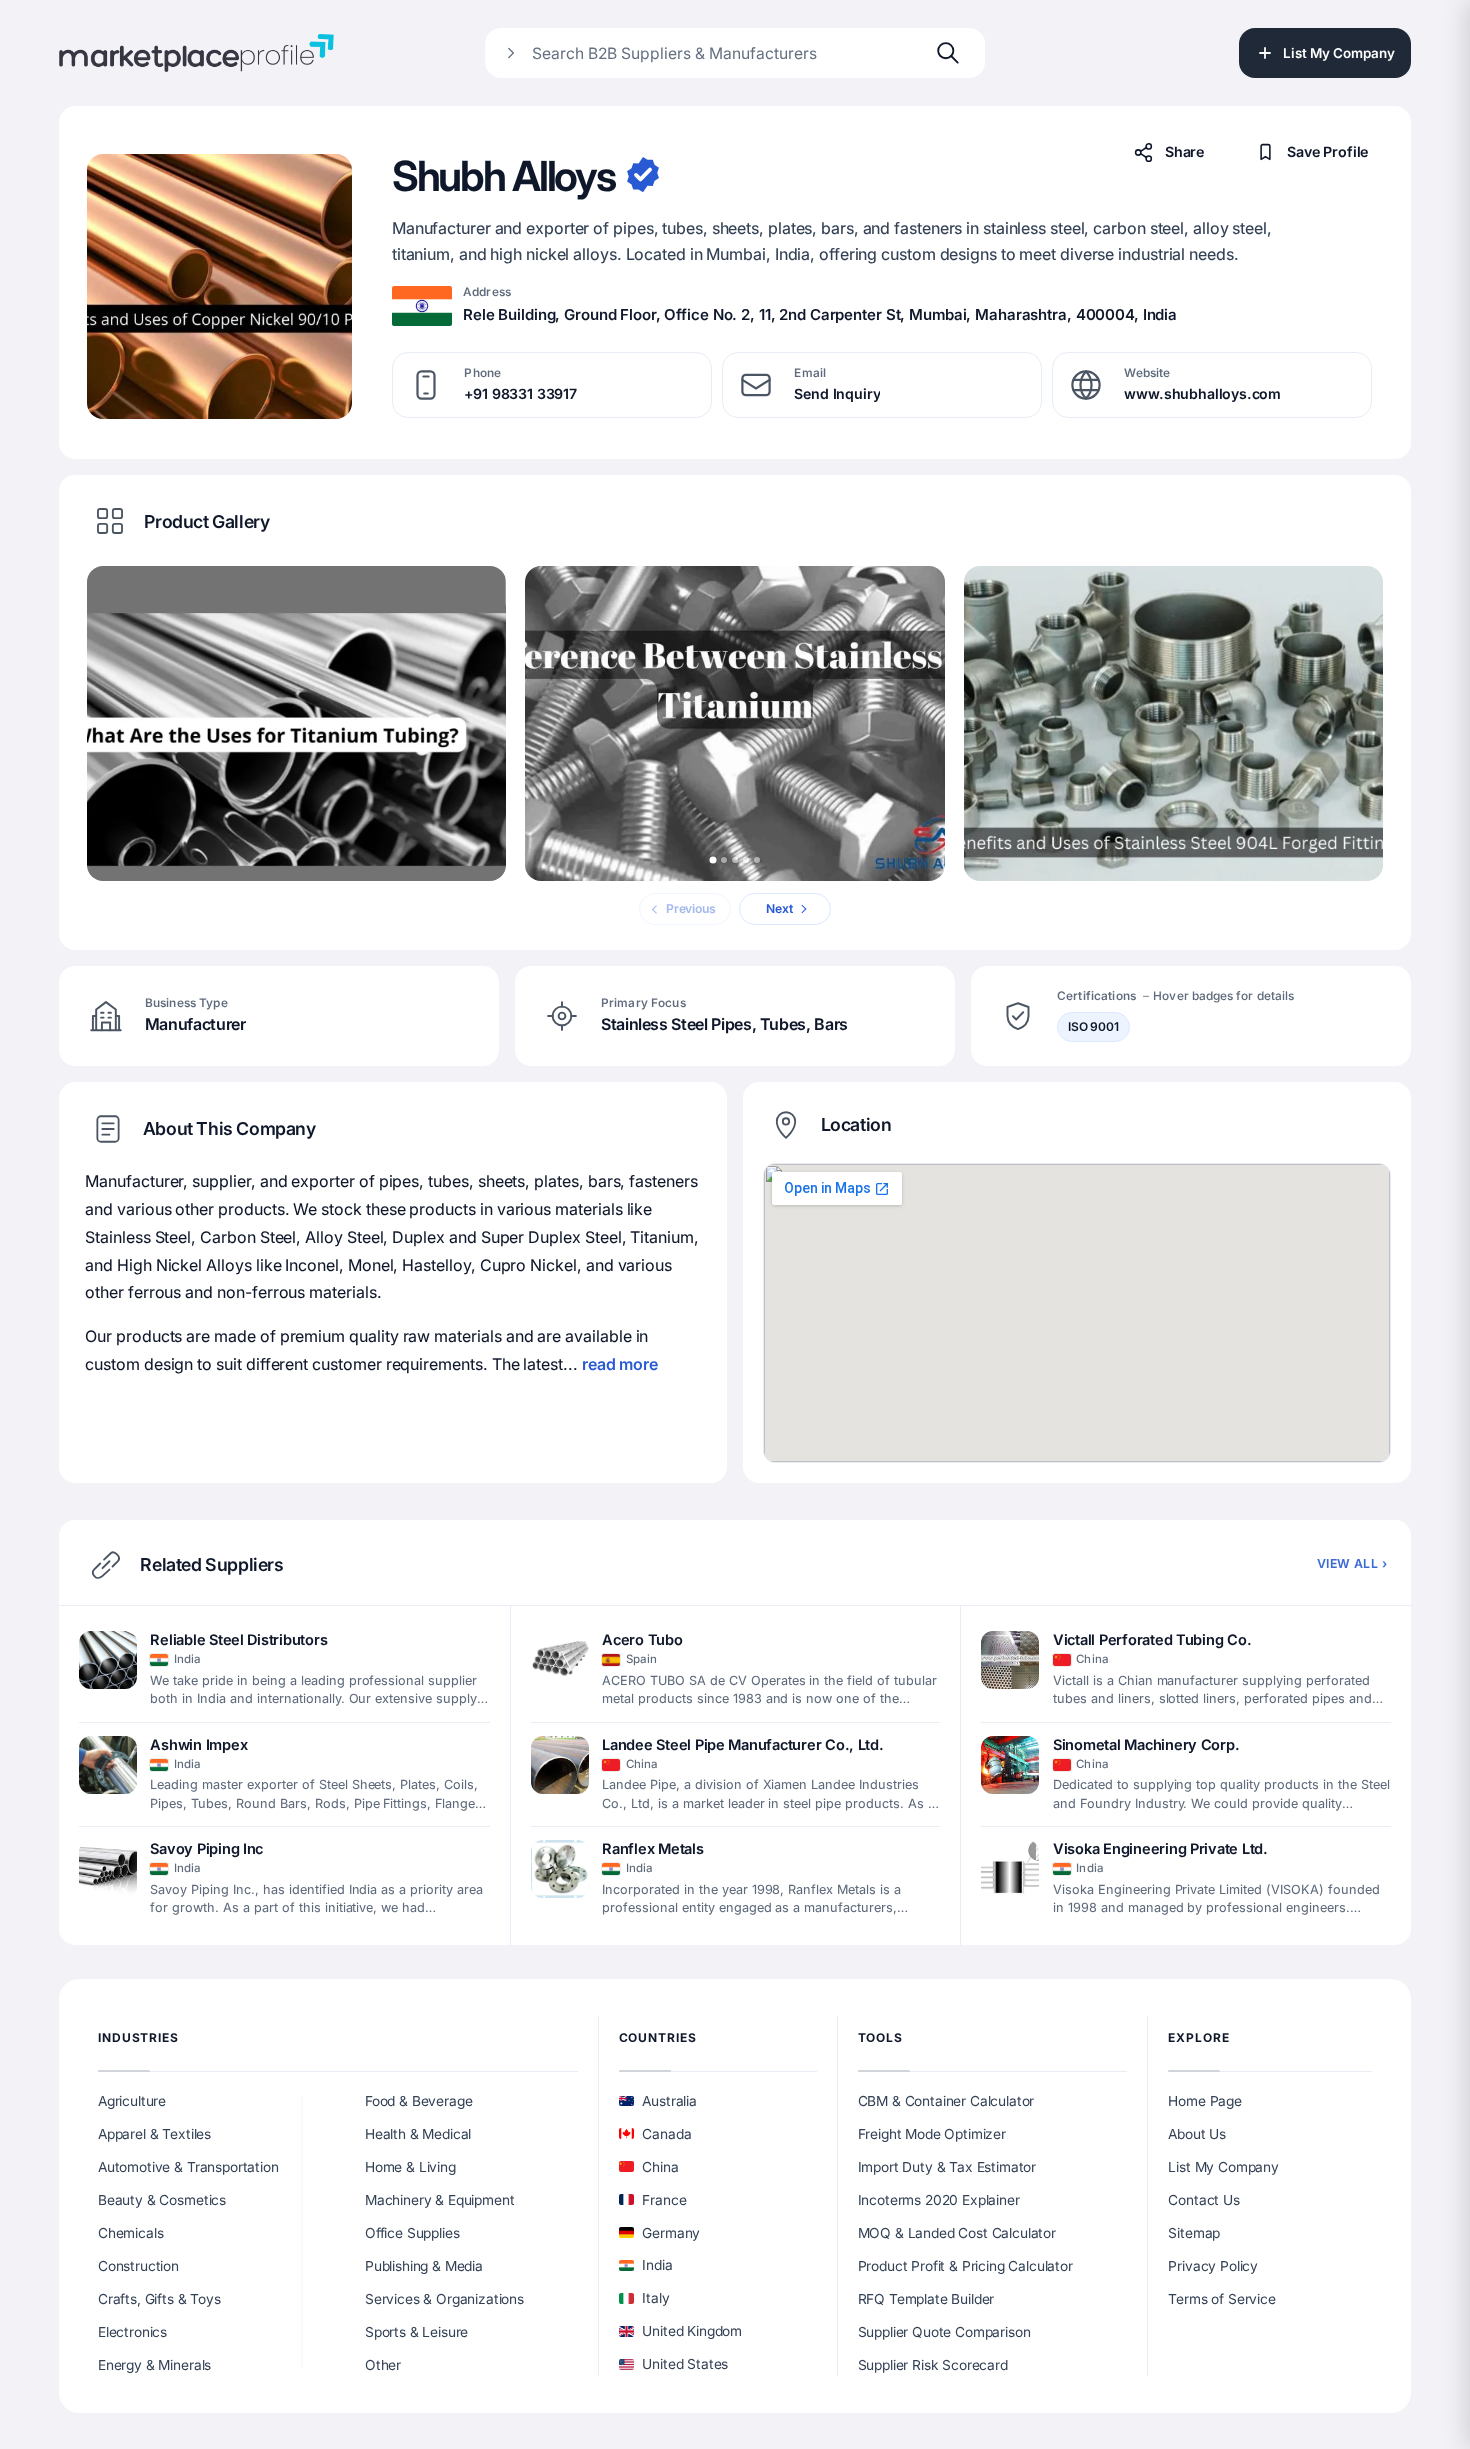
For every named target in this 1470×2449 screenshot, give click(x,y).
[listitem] (284, 1670)
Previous (691, 908)
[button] (219, 286)
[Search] (948, 53)
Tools (881, 2037)
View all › (1352, 1563)
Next (779, 908)
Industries (138, 2037)
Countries (658, 2037)
